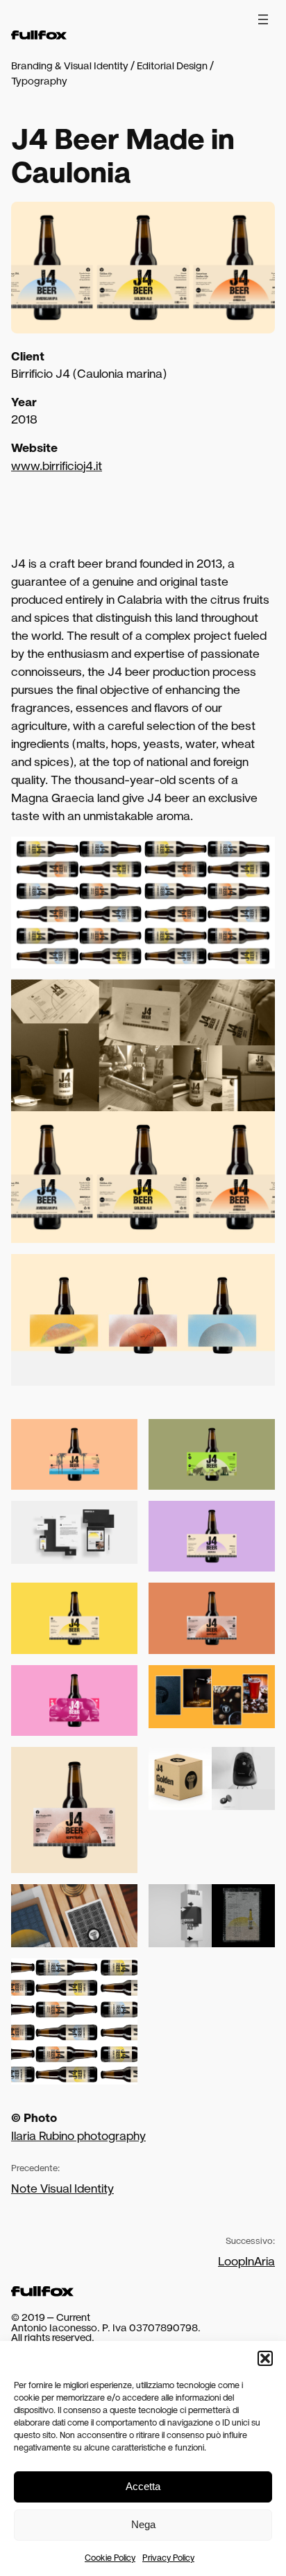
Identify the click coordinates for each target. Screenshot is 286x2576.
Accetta (143, 2486)
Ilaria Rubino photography (78, 2136)
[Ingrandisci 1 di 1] (257, 1765)
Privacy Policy (168, 2558)
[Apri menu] (263, 19)
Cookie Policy (110, 2558)
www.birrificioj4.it (57, 466)
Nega (143, 2524)
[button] (265, 2358)
